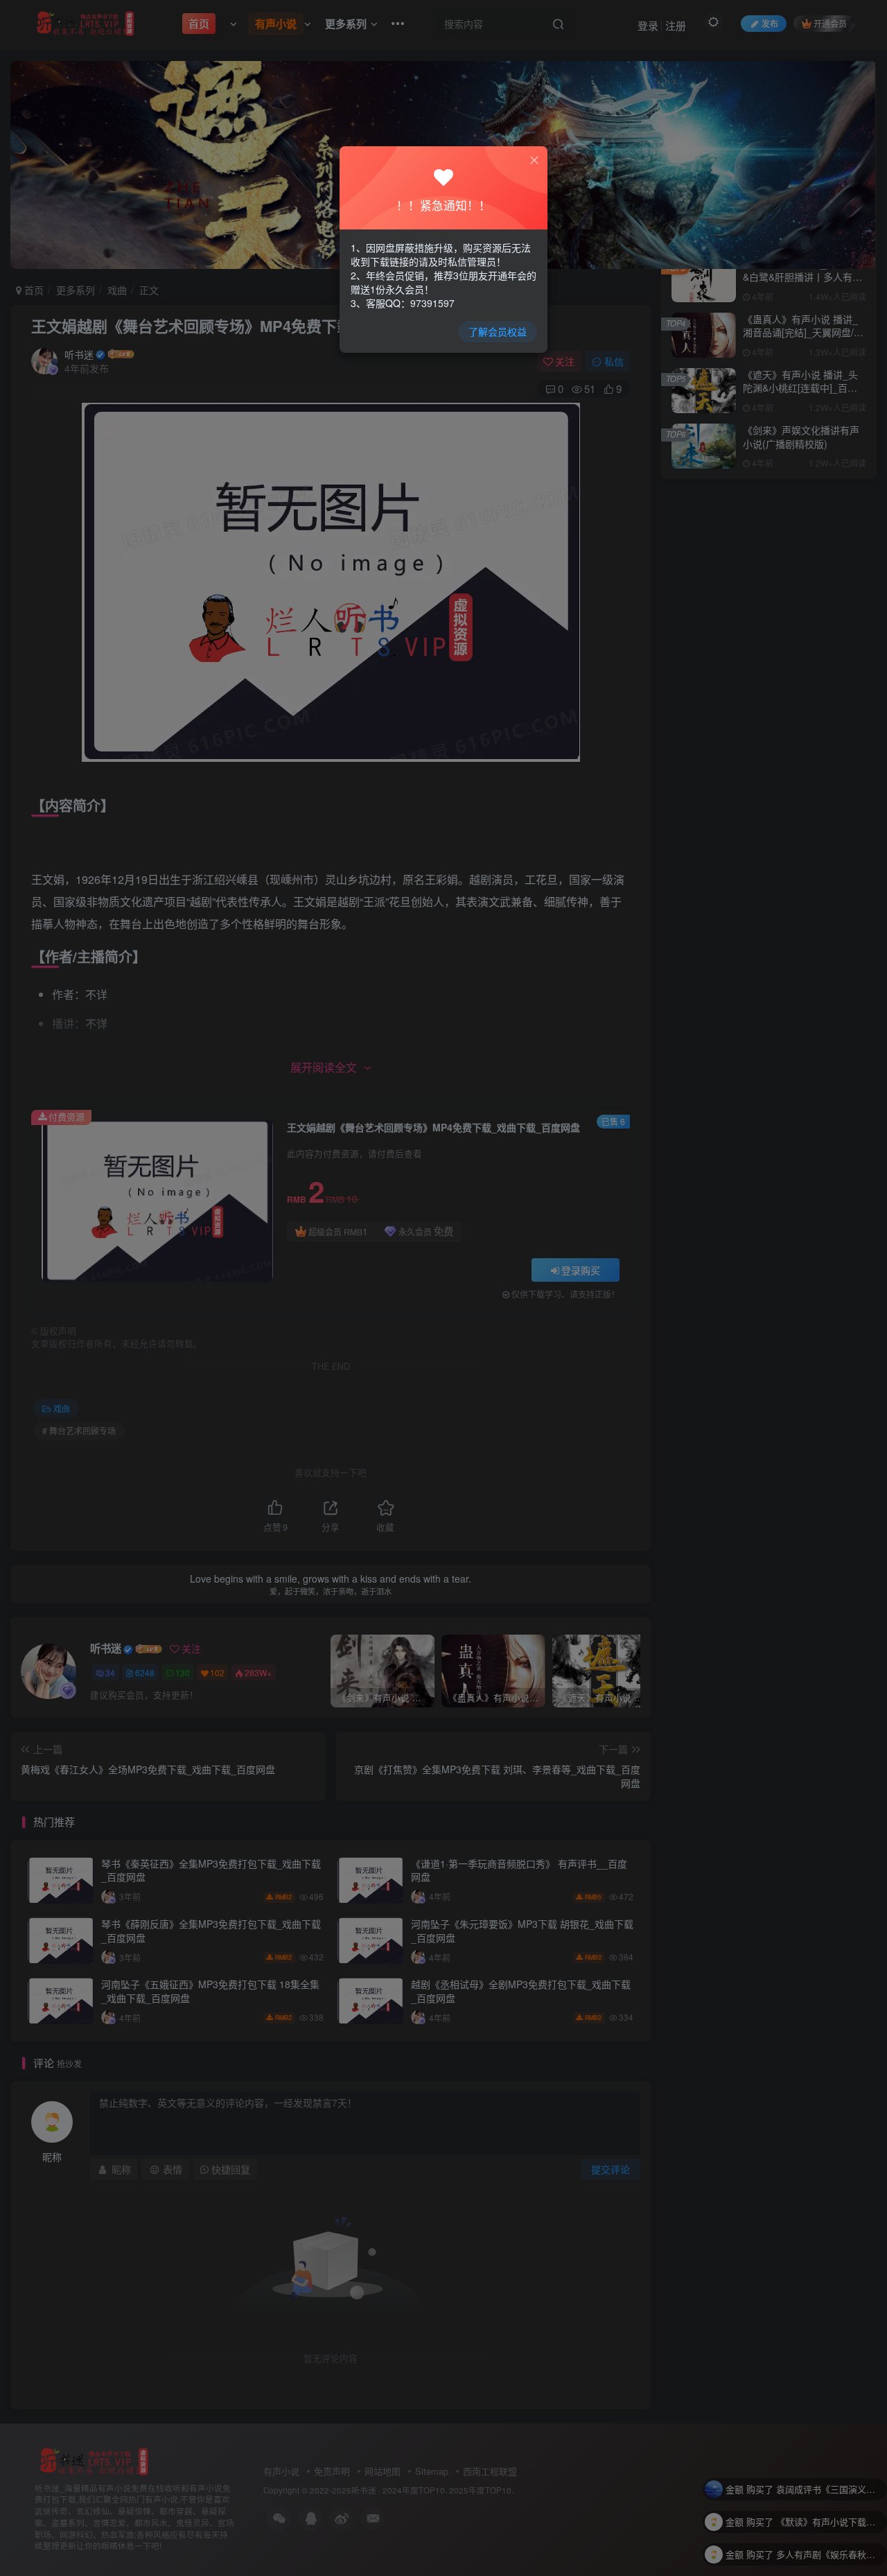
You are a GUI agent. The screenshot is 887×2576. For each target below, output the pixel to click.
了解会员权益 (498, 331)
